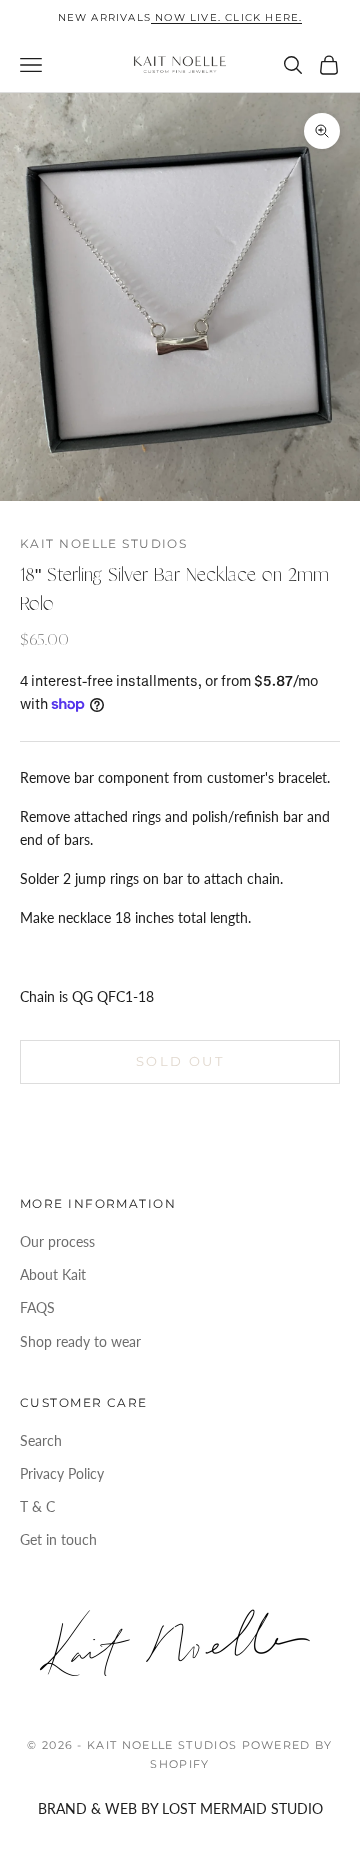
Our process (57, 1241)
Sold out (180, 1061)
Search (41, 1440)
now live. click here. (226, 17)
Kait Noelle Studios (103, 543)
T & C (37, 1506)
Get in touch (58, 1539)
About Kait (53, 1274)
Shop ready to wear (80, 1341)
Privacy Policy (62, 1473)
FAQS (37, 1307)
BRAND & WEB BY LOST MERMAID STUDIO (180, 1808)
